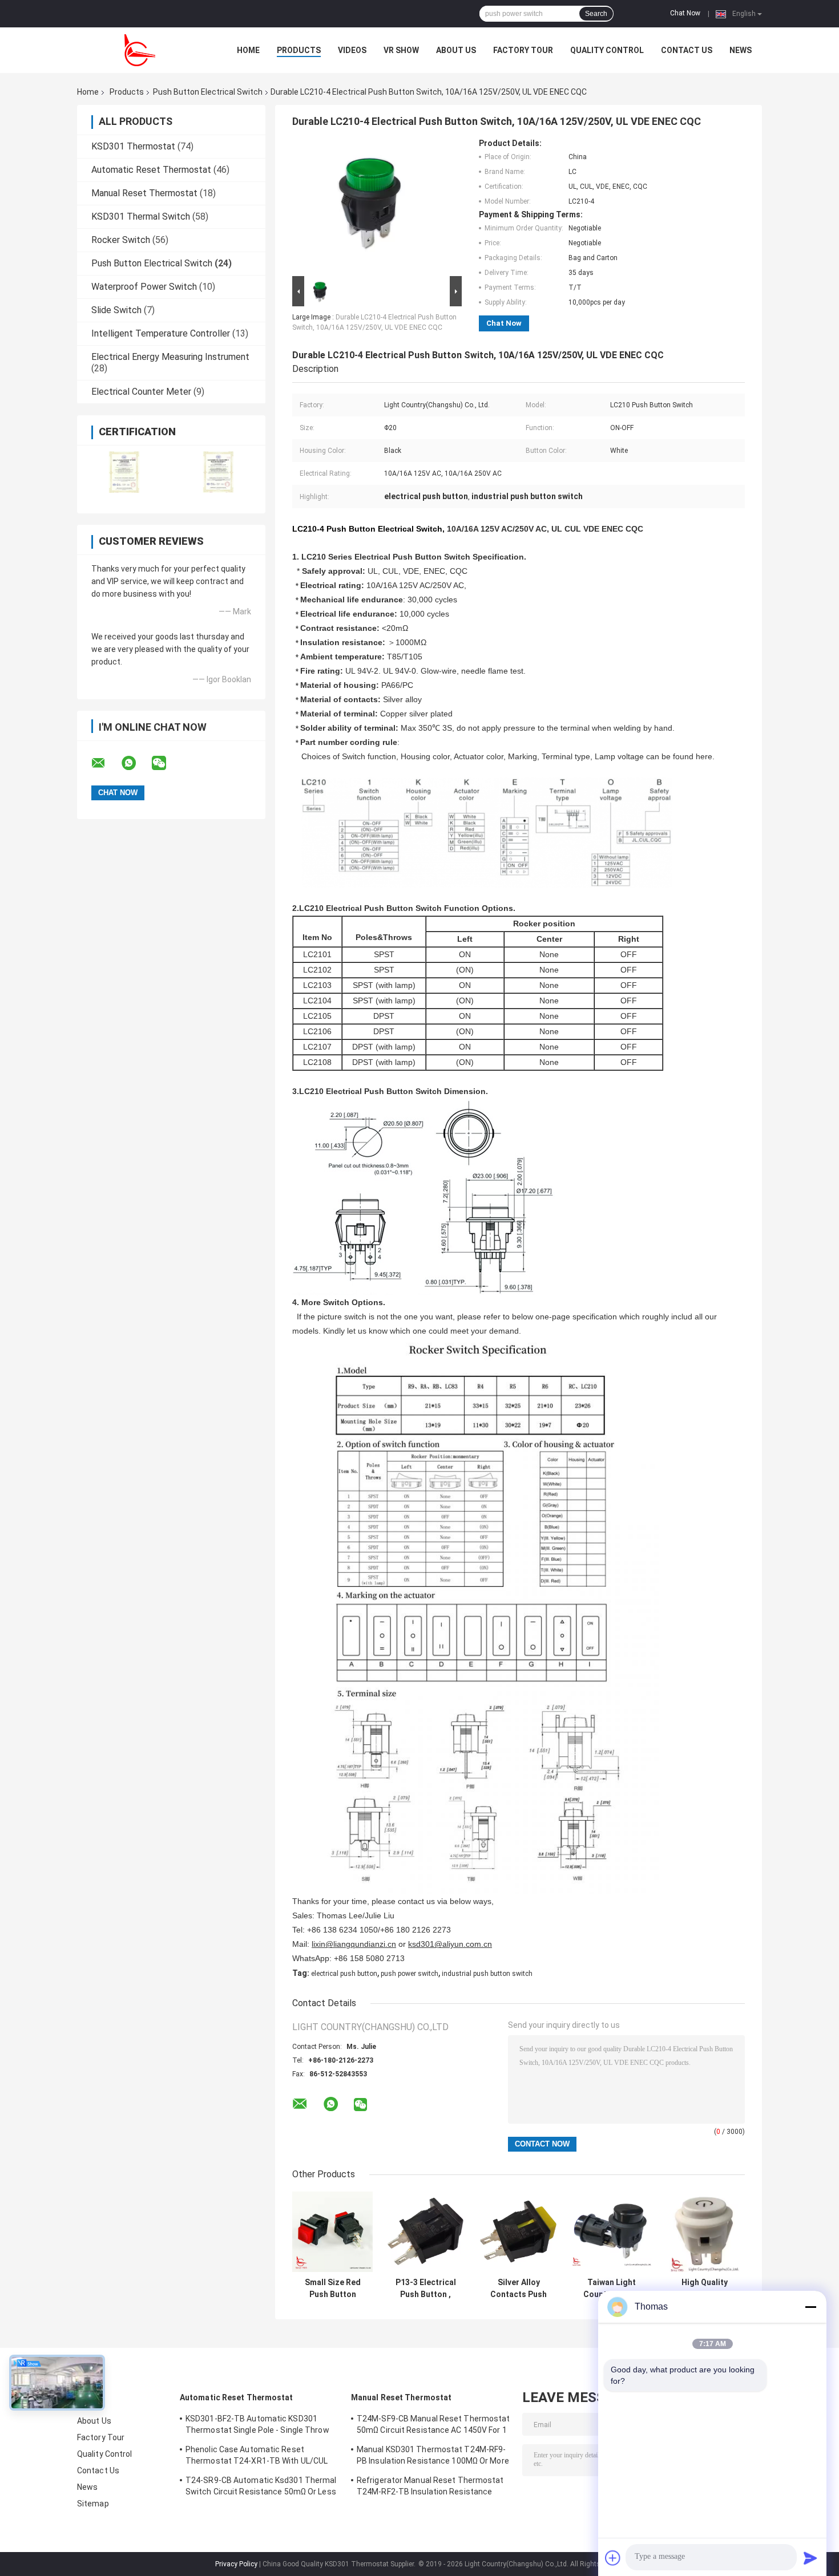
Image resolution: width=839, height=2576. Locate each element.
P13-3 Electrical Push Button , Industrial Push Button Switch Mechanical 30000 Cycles (425, 2289)
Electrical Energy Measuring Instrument (170, 357)
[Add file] (613, 2558)
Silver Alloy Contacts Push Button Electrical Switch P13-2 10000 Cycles (519, 2289)
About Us (456, 50)
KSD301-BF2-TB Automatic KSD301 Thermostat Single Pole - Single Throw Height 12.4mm (257, 2426)
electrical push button (344, 1974)
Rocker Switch (121, 240)
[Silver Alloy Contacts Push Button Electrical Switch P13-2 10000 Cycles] (519, 2232)
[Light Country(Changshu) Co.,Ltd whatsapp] (136, 763)
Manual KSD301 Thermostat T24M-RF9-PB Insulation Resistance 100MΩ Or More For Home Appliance (433, 2457)
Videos (352, 50)
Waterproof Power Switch (144, 287)
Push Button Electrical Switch (208, 92)
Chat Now (685, 13)
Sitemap (93, 2504)
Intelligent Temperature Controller (161, 333)
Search (596, 14)
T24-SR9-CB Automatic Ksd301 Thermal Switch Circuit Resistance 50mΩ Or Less (261, 2486)
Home (248, 50)
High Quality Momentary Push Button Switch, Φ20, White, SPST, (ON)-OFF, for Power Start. (705, 2289)
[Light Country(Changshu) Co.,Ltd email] (106, 763)
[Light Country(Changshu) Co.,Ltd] (140, 50)
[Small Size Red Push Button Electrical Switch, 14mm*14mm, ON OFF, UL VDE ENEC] (332, 2232)
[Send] (810, 2558)
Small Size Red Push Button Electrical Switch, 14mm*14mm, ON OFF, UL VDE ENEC (333, 2289)
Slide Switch (116, 310)
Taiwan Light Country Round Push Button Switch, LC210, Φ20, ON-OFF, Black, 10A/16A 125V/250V (612, 2289)
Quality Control (607, 50)
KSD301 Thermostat (133, 146)
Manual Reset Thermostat (144, 193)
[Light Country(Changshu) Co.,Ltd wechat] (166, 763)
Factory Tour (523, 50)
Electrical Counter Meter (141, 392)
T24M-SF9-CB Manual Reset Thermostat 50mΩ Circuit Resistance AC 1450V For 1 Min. (433, 2426)
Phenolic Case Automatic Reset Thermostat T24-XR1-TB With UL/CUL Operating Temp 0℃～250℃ (257, 2457)
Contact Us (687, 50)
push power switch (410, 1974)
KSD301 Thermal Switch (141, 216)
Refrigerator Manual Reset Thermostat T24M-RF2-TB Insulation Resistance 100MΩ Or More (430, 2488)
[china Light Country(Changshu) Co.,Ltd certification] (124, 472)
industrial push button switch (487, 1974)
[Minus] (810, 2307)
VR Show (401, 50)
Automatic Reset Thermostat (151, 170)
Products (299, 50)
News (741, 50)
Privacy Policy (236, 2564)
